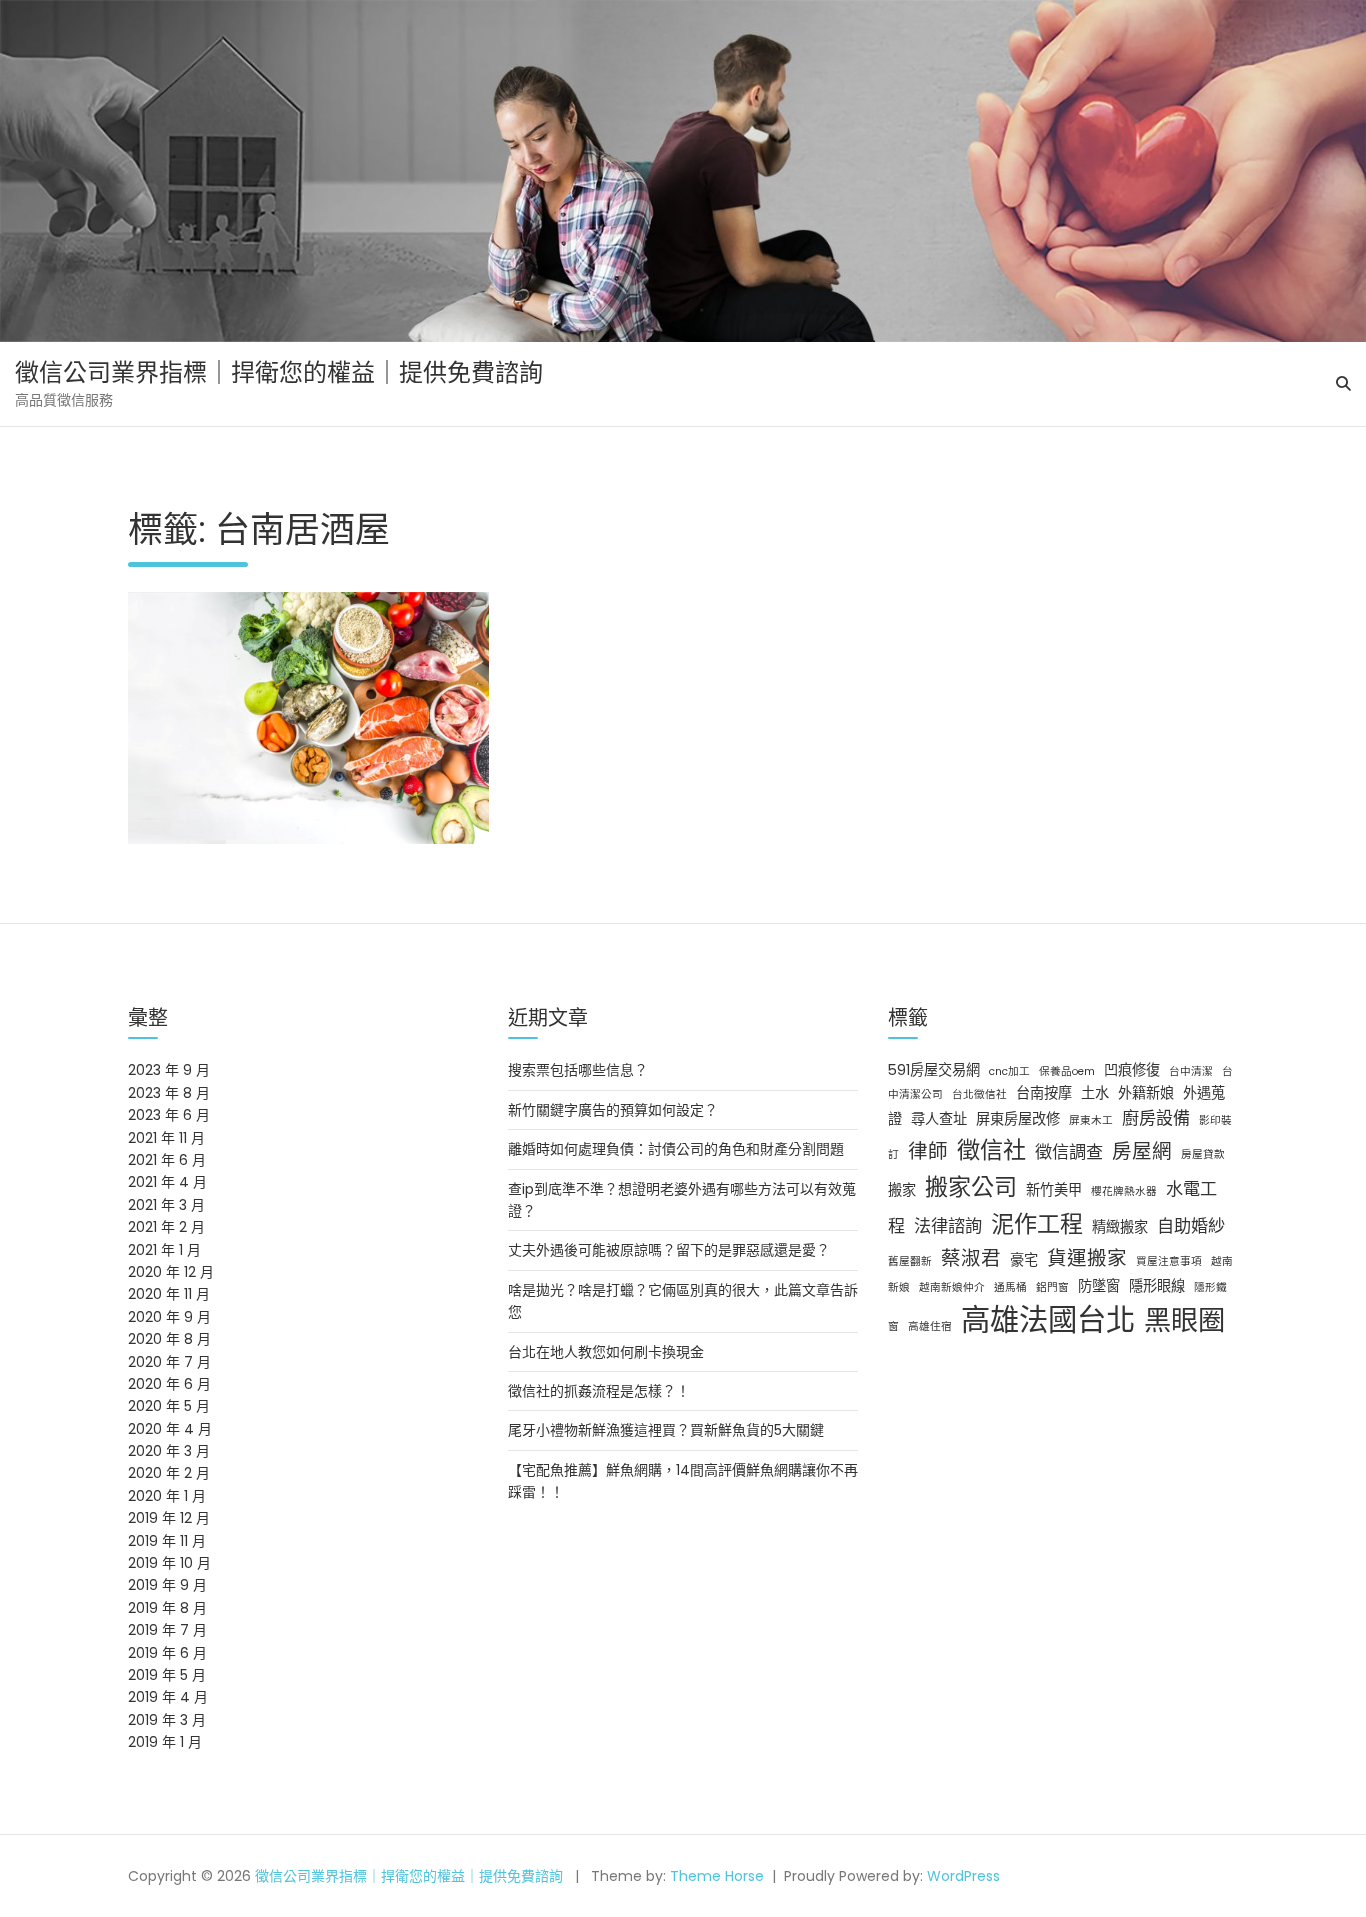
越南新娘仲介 (952, 1287)
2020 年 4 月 (170, 1429)
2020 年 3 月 (169, 1451)
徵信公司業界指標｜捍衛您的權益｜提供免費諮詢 (279, 372)
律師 (928, 1151)
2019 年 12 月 (169, 1518)
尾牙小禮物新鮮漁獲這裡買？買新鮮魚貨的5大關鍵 (666, 1430)
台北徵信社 (979, 1094)
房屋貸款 (1203, 1154)
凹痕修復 (1132, 1070)
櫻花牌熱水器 (1124, 1191)
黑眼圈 (1184, 1320)
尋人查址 (939, 1119)
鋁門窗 (1052, 1287)
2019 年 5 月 (167, 1675)
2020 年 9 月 (169, 1317)
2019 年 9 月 (167, 1585)
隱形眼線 (1157, 1286)
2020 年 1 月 (167, 1496)
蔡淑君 (971, 1258)
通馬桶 (1010, 1287)
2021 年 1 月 (164, 1250)
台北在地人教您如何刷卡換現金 (606, 1352)
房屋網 (1142, 1151)
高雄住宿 (930, 1326)
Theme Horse (717, 1876)
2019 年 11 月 (167, 1541)
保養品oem (1067, 1071)
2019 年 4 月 (168, 1697)
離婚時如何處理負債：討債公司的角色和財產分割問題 (676, 1149)
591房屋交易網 (934, 1070)
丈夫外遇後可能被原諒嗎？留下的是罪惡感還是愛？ (669, 1250)
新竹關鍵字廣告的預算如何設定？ (613, 1110)
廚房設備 (1156, 1118)
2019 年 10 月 (169, 1563)
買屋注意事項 (1169, 1261)
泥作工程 (1037, 1224)
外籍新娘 (1146, 1093)
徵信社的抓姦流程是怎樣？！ (599, 1391)
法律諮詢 (948, 1226)
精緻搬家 (1120, 1227)
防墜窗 (1099, 1286)
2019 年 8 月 (167, 1608)
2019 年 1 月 (165, 1742)
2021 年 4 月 (167, 1182)
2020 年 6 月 (169, 1384)
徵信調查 (1069, 1152)
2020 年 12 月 (171, 1272)
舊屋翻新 (910, 1261)
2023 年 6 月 (169, 1115)
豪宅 (1024, 1260)
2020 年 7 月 (169, 1362)
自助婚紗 (1191, 1226)
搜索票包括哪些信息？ (578, 1070)
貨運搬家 (1087, 1258)
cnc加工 (1009, 1071)
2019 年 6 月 (167, 1653)
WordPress (963, 1876)
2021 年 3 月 (166, 1205)
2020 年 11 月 (169, 1294)
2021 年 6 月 (167, 1160)
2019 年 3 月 (167, 1720)
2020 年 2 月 (169, 1473)
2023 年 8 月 (169, 1093)
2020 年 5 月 (169, 1406)
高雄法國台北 (1048, 1319)
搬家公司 (971, 1187)
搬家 (902, 1190)
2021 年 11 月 (166, 1138)
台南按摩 (1044, 1093)
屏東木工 (1091, 1120)
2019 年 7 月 (167, 1630)
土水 (1095, 1093)
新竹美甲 (1054, 1190)
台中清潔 (1191, 1071)
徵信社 (991, 1150)
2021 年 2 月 (166, 1227)
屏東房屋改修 (1018, 1119)
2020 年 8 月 (169, 1339)
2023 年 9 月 (169, 1070)
